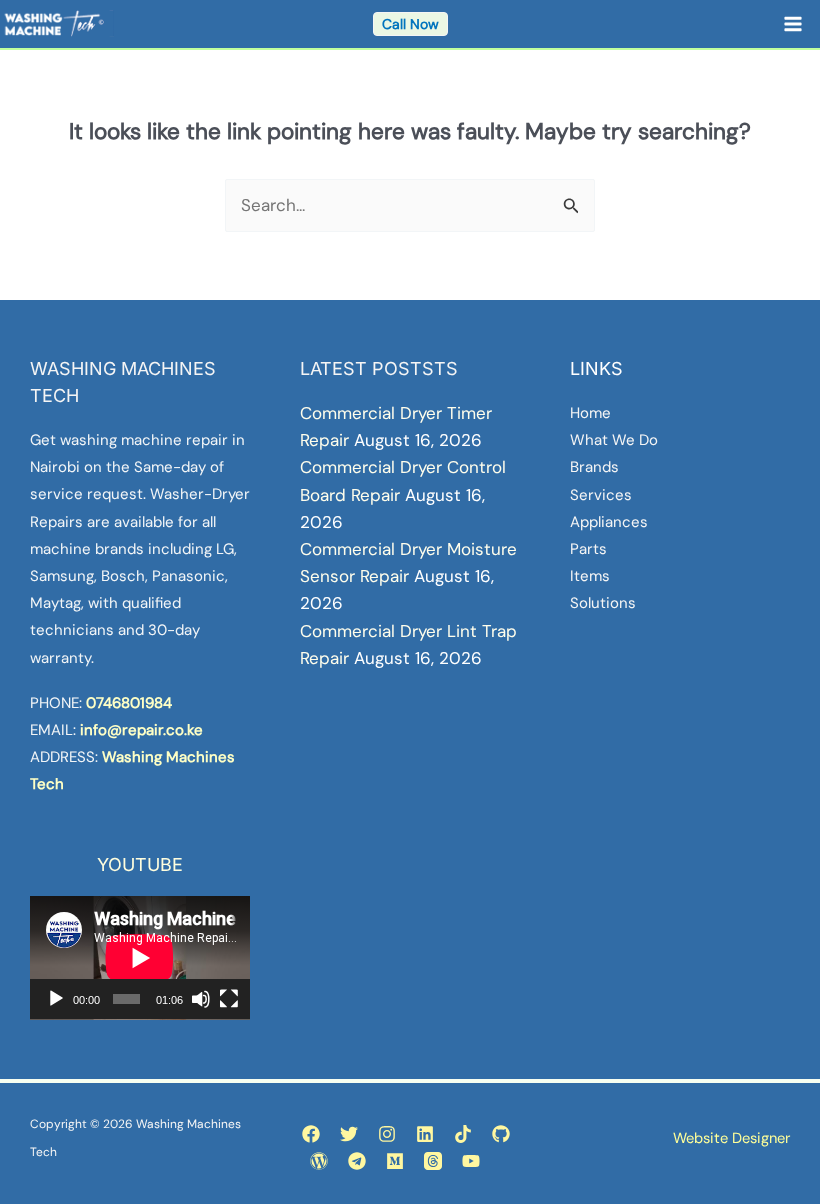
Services (601, 495)
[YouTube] (471, 1161)
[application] (140, 958)
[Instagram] (387, 1134)
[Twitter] (349, 1134)
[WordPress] (319, 1161)
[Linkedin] (425, 1134)
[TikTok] (463, 1134)
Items (590, 576)
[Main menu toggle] (794, 24)
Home (590, 413)
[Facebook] (311, 1134)
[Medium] (395, 1161)
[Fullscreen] (229, 999)
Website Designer (731, 1138)
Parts (588, 549)
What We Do (614, 440)
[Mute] (201, 999)
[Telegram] (357, 1161)
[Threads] (433, 1161)
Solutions (603, 603)
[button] (410, 24)
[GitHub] (501, 1134)
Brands (594, 467)
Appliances (609, 522)
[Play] (56, 999)
